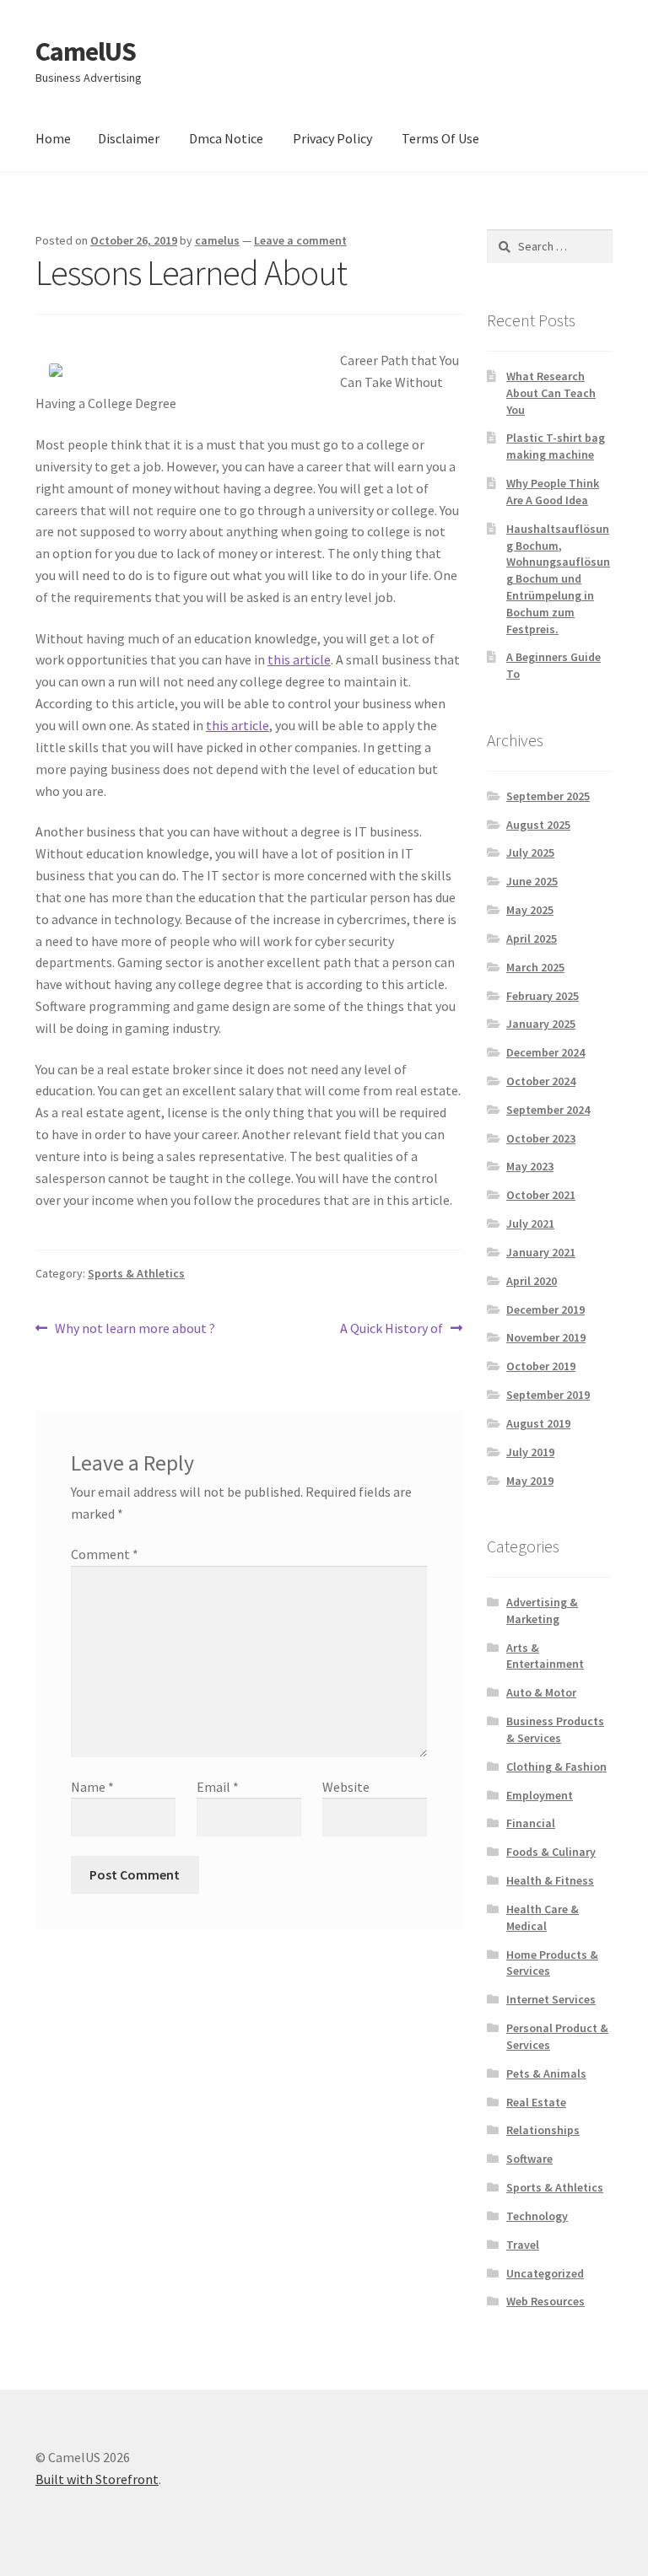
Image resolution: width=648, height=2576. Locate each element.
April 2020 (532, 1281)
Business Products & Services (555, 1729)
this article (299, 659)
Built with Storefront (97, 2479)
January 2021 (541, 1252)
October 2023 (541, 1138)
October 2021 (541, 1195)
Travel (523, 2245)
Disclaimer (129, 138)
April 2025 (532, 938)
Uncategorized (545, 2273)
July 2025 (530, 852)
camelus (217, 240)
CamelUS (86, 51)
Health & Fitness (550, 1880)
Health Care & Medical (543, 1917)
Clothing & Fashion (556, 1767)
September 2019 (548, 1395)
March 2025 (535, 967)
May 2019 (530, 1481)
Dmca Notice (226, 138)
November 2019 (546, 1337)
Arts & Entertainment (545, 1656)
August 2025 (538, 825)
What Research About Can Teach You (551, 393)
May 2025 (530, 910)
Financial (531, 1823)
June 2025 (532, 881)
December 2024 (545, 1052)
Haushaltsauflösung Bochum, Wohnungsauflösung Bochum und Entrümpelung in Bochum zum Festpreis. (558, 579)
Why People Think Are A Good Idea (553, 492)
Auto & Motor (541, 1692)
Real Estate (536, 2102)
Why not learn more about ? (135, 1329)
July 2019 (530, 1452)
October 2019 (541, 1366)
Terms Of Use (440, 138)
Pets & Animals (546, 2073)
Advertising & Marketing (542, 1611)
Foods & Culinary (551, 1852)
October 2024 (541, 1081)
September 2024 (548, 1110)
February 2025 (543, 996)
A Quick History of (391, 1329)
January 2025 (541, 1024)
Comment (105, 1554)
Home (53, 138)
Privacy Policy (332, 138)
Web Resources (545, 2301)
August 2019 (538, 1423)
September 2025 (548, 796)
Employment (540, 1795)
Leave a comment (300, 240)
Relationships (543, 2130)
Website (346, 1787)
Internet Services (551, 1999)
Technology (537, 2216)
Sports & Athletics (136, 1273)
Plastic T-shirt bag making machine (556, 446)
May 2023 (530, 1166)
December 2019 (545, 1310)
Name (92, 1787)
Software (529, 2159)
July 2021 (530, 1223)
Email (218, 1787)
